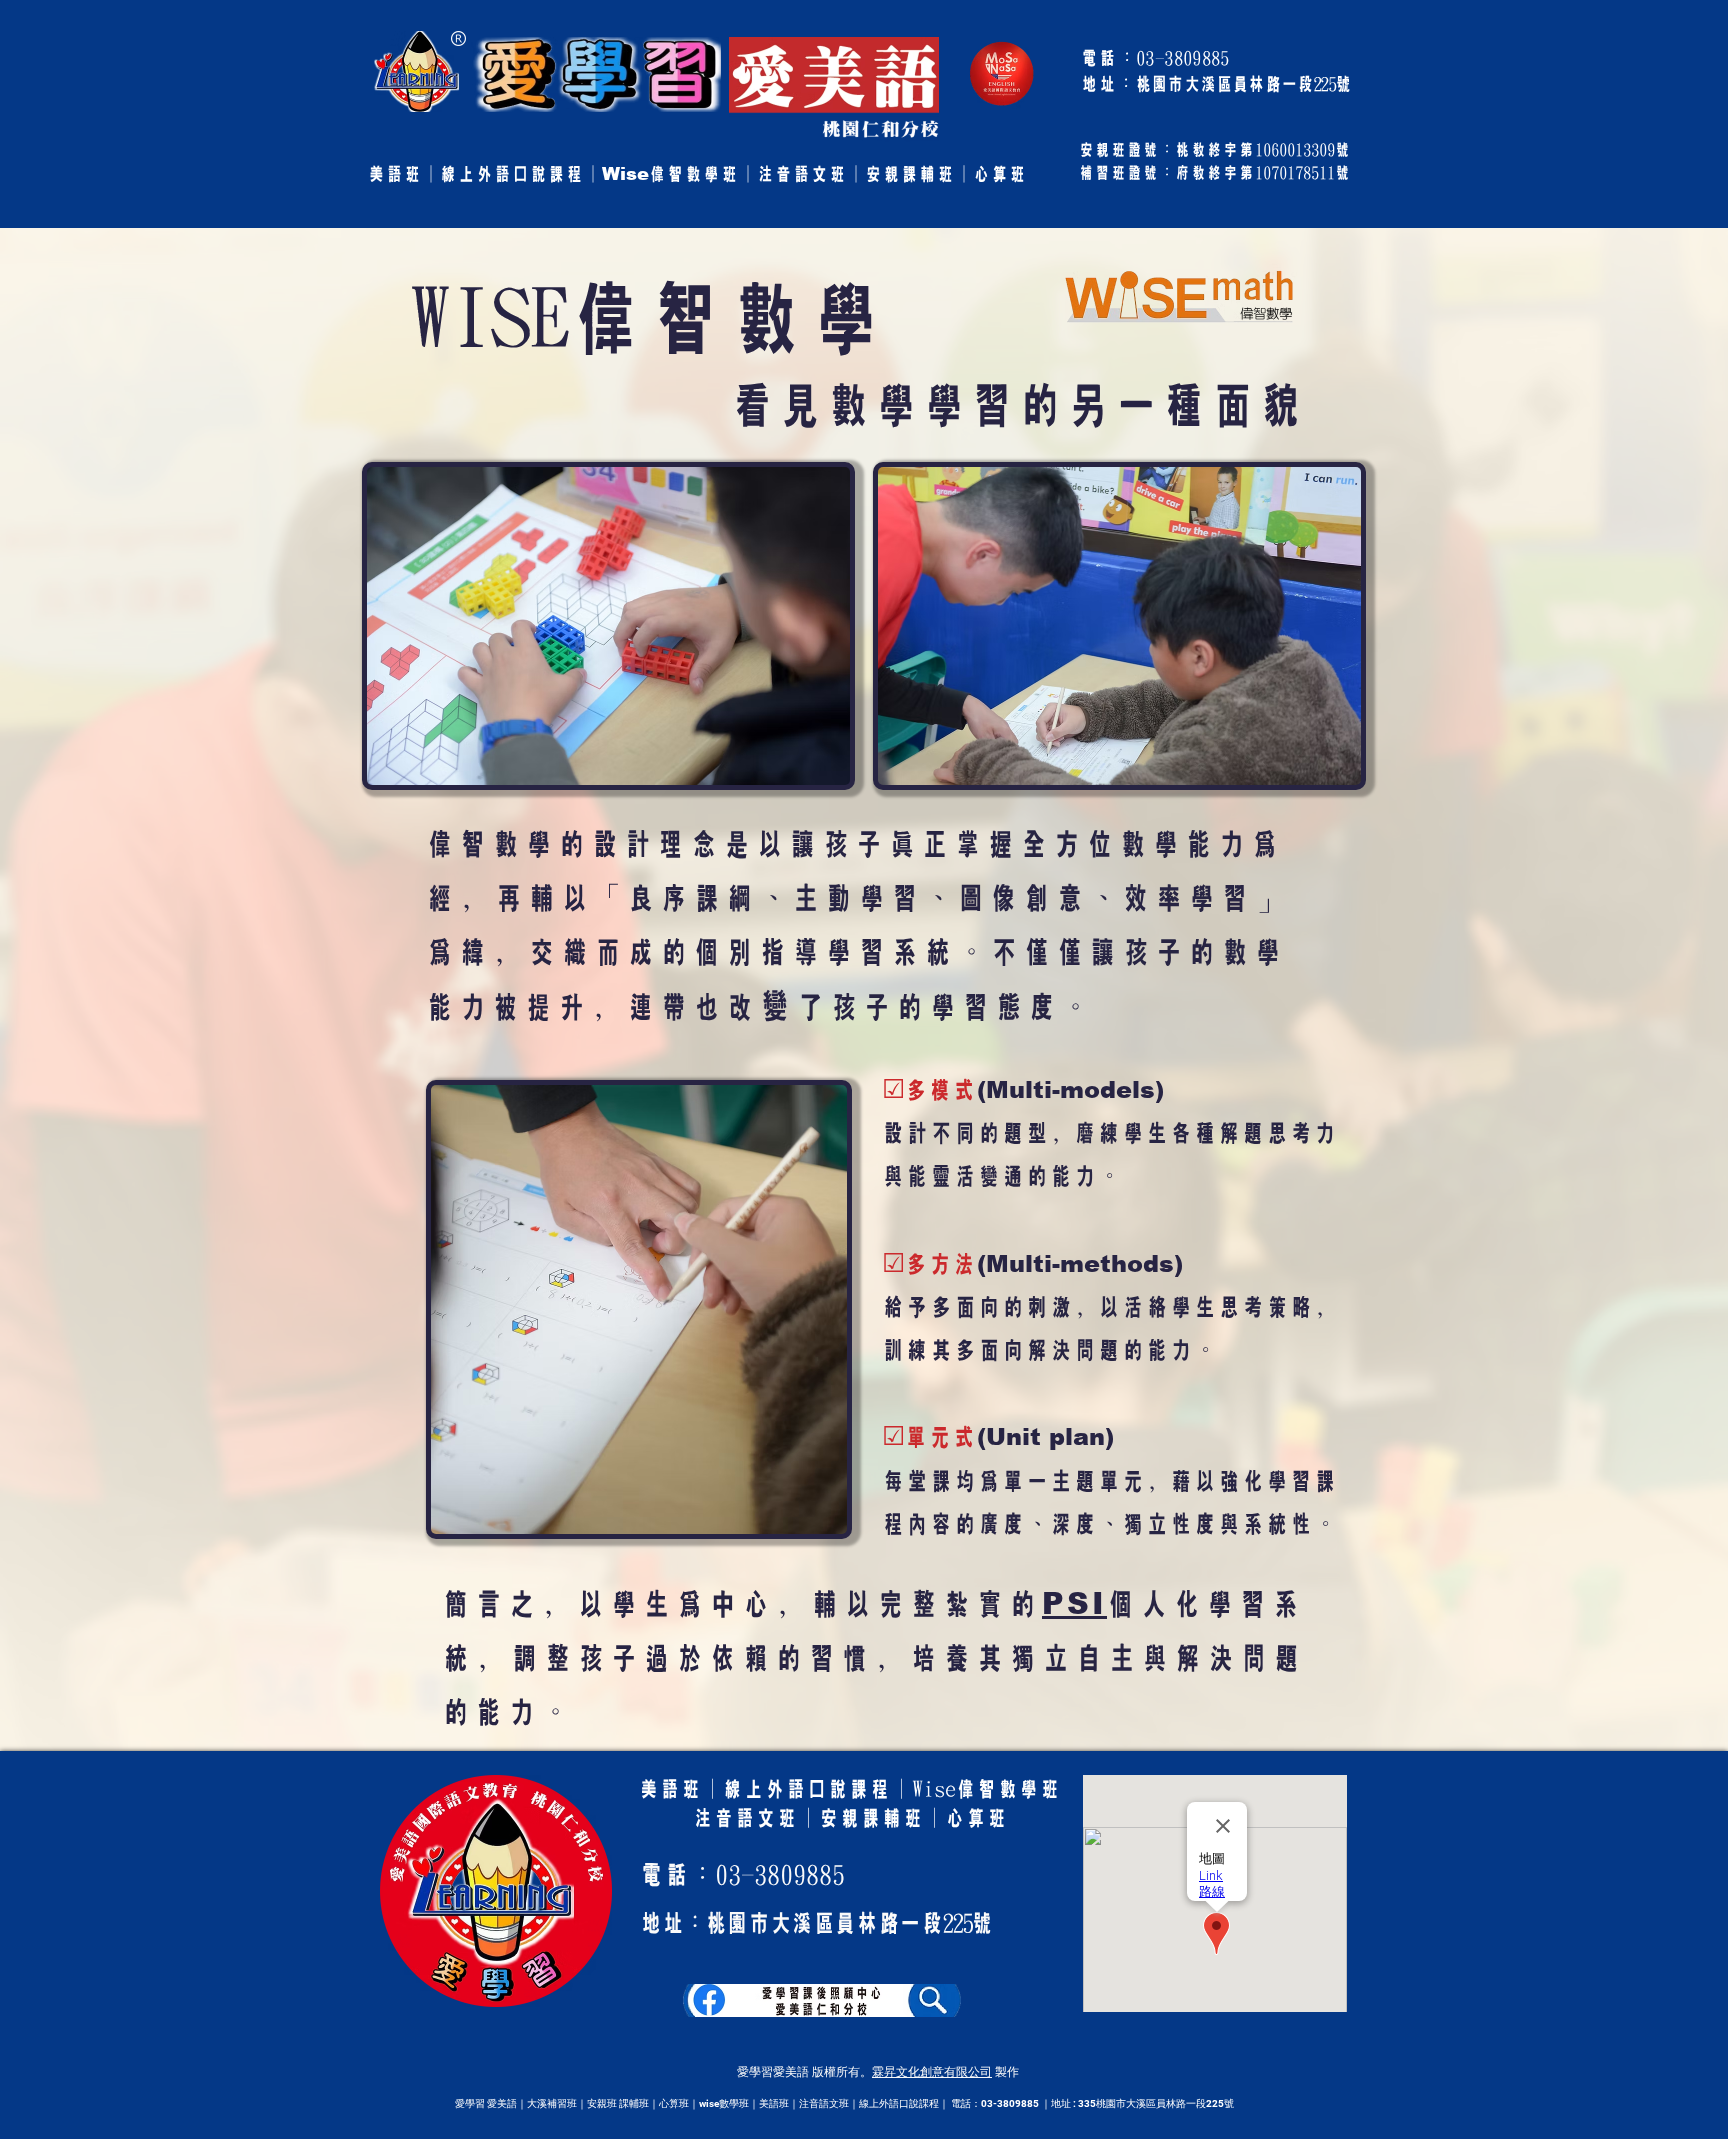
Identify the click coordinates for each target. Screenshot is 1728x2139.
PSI (1074, 1603)
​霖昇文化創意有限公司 (932, 2072)
